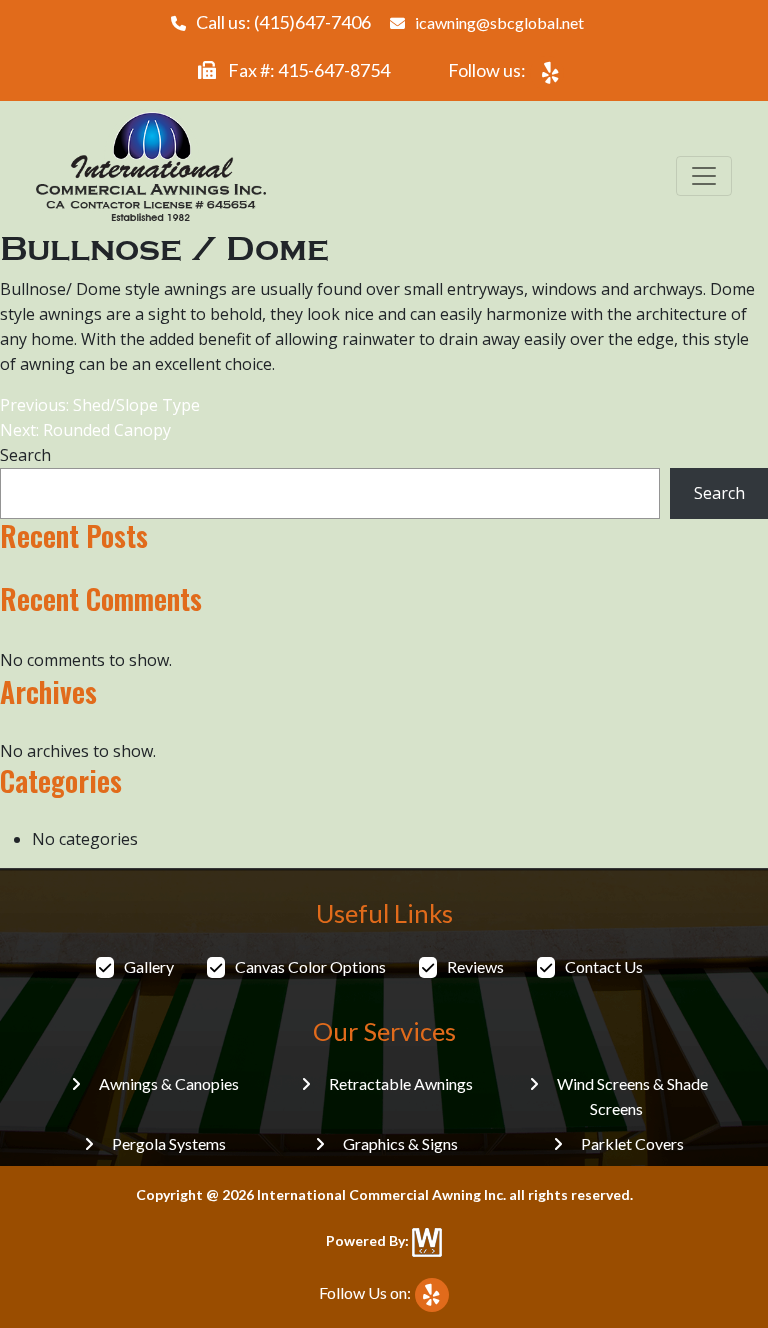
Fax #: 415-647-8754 (307, 70)
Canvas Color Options (310, 966)
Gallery (149, 966)
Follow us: (487, 70)
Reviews (475, 966)
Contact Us (604, 966)
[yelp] (547, 73)
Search (25, 455)
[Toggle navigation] (704, 176)
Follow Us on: (365, 1292)
